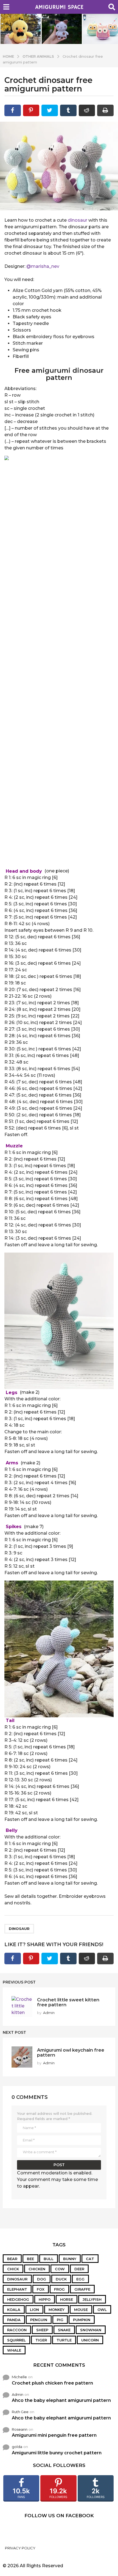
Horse (67, 2299)
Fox (41, 2289)
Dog (42, 2279)
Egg (80, 2279)
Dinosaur (19, 1929)
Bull (49, 2259)
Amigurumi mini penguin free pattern (54, 2435)
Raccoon (17, 2330)
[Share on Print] (105, 110)
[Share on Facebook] (13, 110)
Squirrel (16, 2340)
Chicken (37, 2269)
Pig (60, 2320)
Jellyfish (92, 2299)
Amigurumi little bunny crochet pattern (57, 2453)
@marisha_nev (43, 266)
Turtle (64, 2340)
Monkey (57, 2310)
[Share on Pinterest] (31, 110)
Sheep (42, 2330)
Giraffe (82, 2289)
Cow (60, 2269)
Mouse (81, 2310)
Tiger (41, 2340)
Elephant (17, 2289)
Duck (61, 2279)
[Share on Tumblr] (68, 110)
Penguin (39, 2320)
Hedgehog (18, 2299)
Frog (59, 2289)
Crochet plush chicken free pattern (52, 2383)
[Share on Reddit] (87, 110)
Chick (13, 2269)
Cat (90, 2259)
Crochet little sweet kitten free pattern (68, 2002)
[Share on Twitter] (50, 110)
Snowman (91, 2330)
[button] (6, 7)
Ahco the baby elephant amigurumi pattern (61, 2400)
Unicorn (90, 2340)
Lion (34, 2310)
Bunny (70, 2259)
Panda (14, 2320)
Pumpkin (82, 2320)
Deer (79, 2269)
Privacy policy (20, 2548)
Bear (12, 2259)
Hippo (45, 2299)
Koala (14, 2310)
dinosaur (78, 220)
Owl (102, 2310)
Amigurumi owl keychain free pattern (71, 2052)
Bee (30, 2259)
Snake (64, 2330)
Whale (14, 2350)
